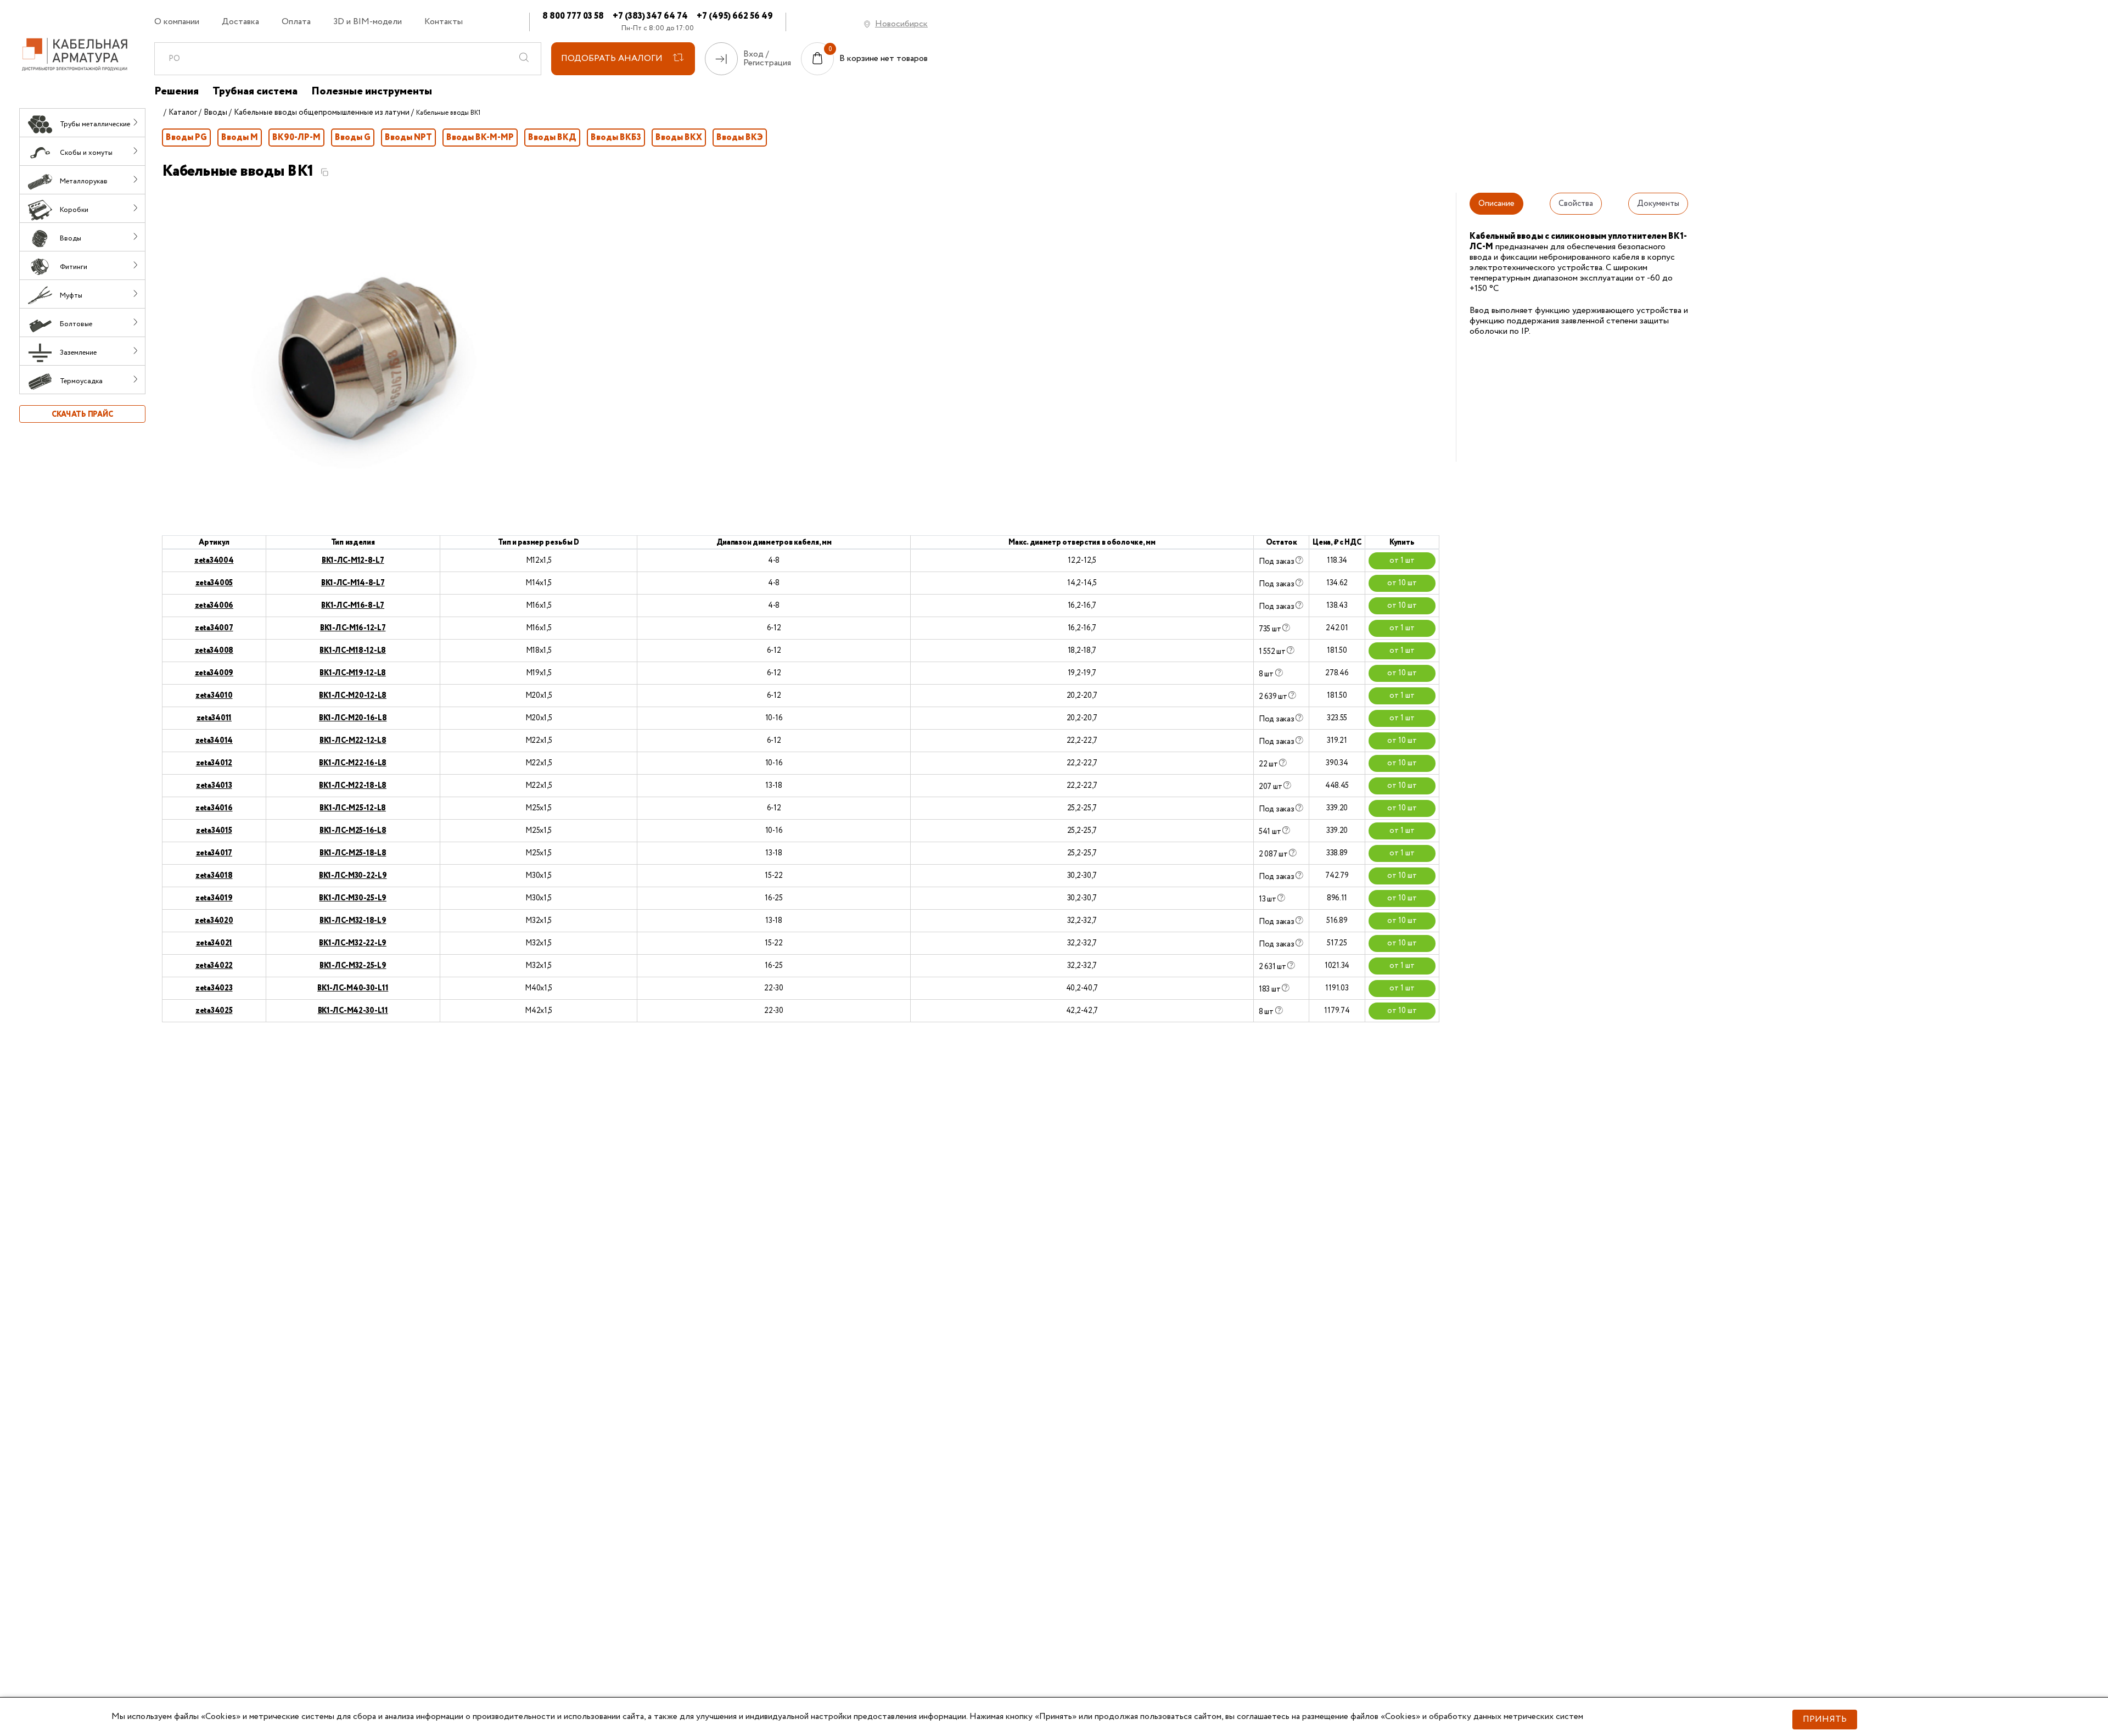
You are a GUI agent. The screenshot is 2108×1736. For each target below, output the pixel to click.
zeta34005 (214, 583)
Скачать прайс (82, 415)
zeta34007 (214, 628)
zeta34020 (214, 921)
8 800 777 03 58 (573, 16)
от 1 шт (1402, 561)
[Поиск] (524, 59)
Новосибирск (901, 24)
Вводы (215, 113)
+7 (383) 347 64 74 (650, 16)
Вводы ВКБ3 (616, 138)
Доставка (240, 22)
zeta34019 (214, 898)
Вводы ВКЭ (740, 138)
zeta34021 (214, 943)
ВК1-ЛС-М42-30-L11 (353, 1011)
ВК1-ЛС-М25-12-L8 (353, 808)
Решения (176, 92)
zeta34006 (214, 606)
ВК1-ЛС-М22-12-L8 (353, 741)
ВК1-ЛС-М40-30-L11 (353, 988)
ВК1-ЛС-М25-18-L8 (353, 853)
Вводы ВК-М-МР (480, 138)
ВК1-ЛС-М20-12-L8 (353, 696)
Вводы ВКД (552, 138)
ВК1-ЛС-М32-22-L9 (353, 943)
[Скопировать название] (324, 172)
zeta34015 (214, 831)
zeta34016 (214, 808)
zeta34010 (214, 696)
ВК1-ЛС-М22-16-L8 (353, 763)
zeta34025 (214, 1011)
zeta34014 (214, 741)
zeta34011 (214, 718)
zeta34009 (214, 673)
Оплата (296, 22)
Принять (1825, 1719)
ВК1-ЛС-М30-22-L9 (353, 876)
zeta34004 (214, 561)
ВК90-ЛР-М (296, 138)
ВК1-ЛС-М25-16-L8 (353, 831)
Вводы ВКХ (679, 138)
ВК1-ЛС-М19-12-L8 (353, 673)
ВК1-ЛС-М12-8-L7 (353, 561)
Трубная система (255, 92)
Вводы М (240, 138)
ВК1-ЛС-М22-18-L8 (353, 786)
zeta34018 (214, 876)
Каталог (183, 113)
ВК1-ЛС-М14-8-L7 (353, 583)
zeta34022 (214, 966)
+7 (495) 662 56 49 (735, 16)
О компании (177, 22)
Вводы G (353, 138)
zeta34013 (214, 786)
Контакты (444, 22)
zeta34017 (214, 853)
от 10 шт (1402, 583)
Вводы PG (186, 138)
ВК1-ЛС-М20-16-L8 (353, 718)
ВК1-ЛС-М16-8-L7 (353, 606)
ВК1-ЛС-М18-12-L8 (353, 651)
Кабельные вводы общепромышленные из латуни (322, 113)
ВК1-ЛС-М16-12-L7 (353, 628)
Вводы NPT (408, 138)
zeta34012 (214, 763)
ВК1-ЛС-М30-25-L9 (353, 898)
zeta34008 (214, 651)
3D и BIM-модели (368, 22)
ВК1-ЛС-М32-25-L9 (353, 966)
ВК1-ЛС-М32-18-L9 (353, 921)
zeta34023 (214, 988)
